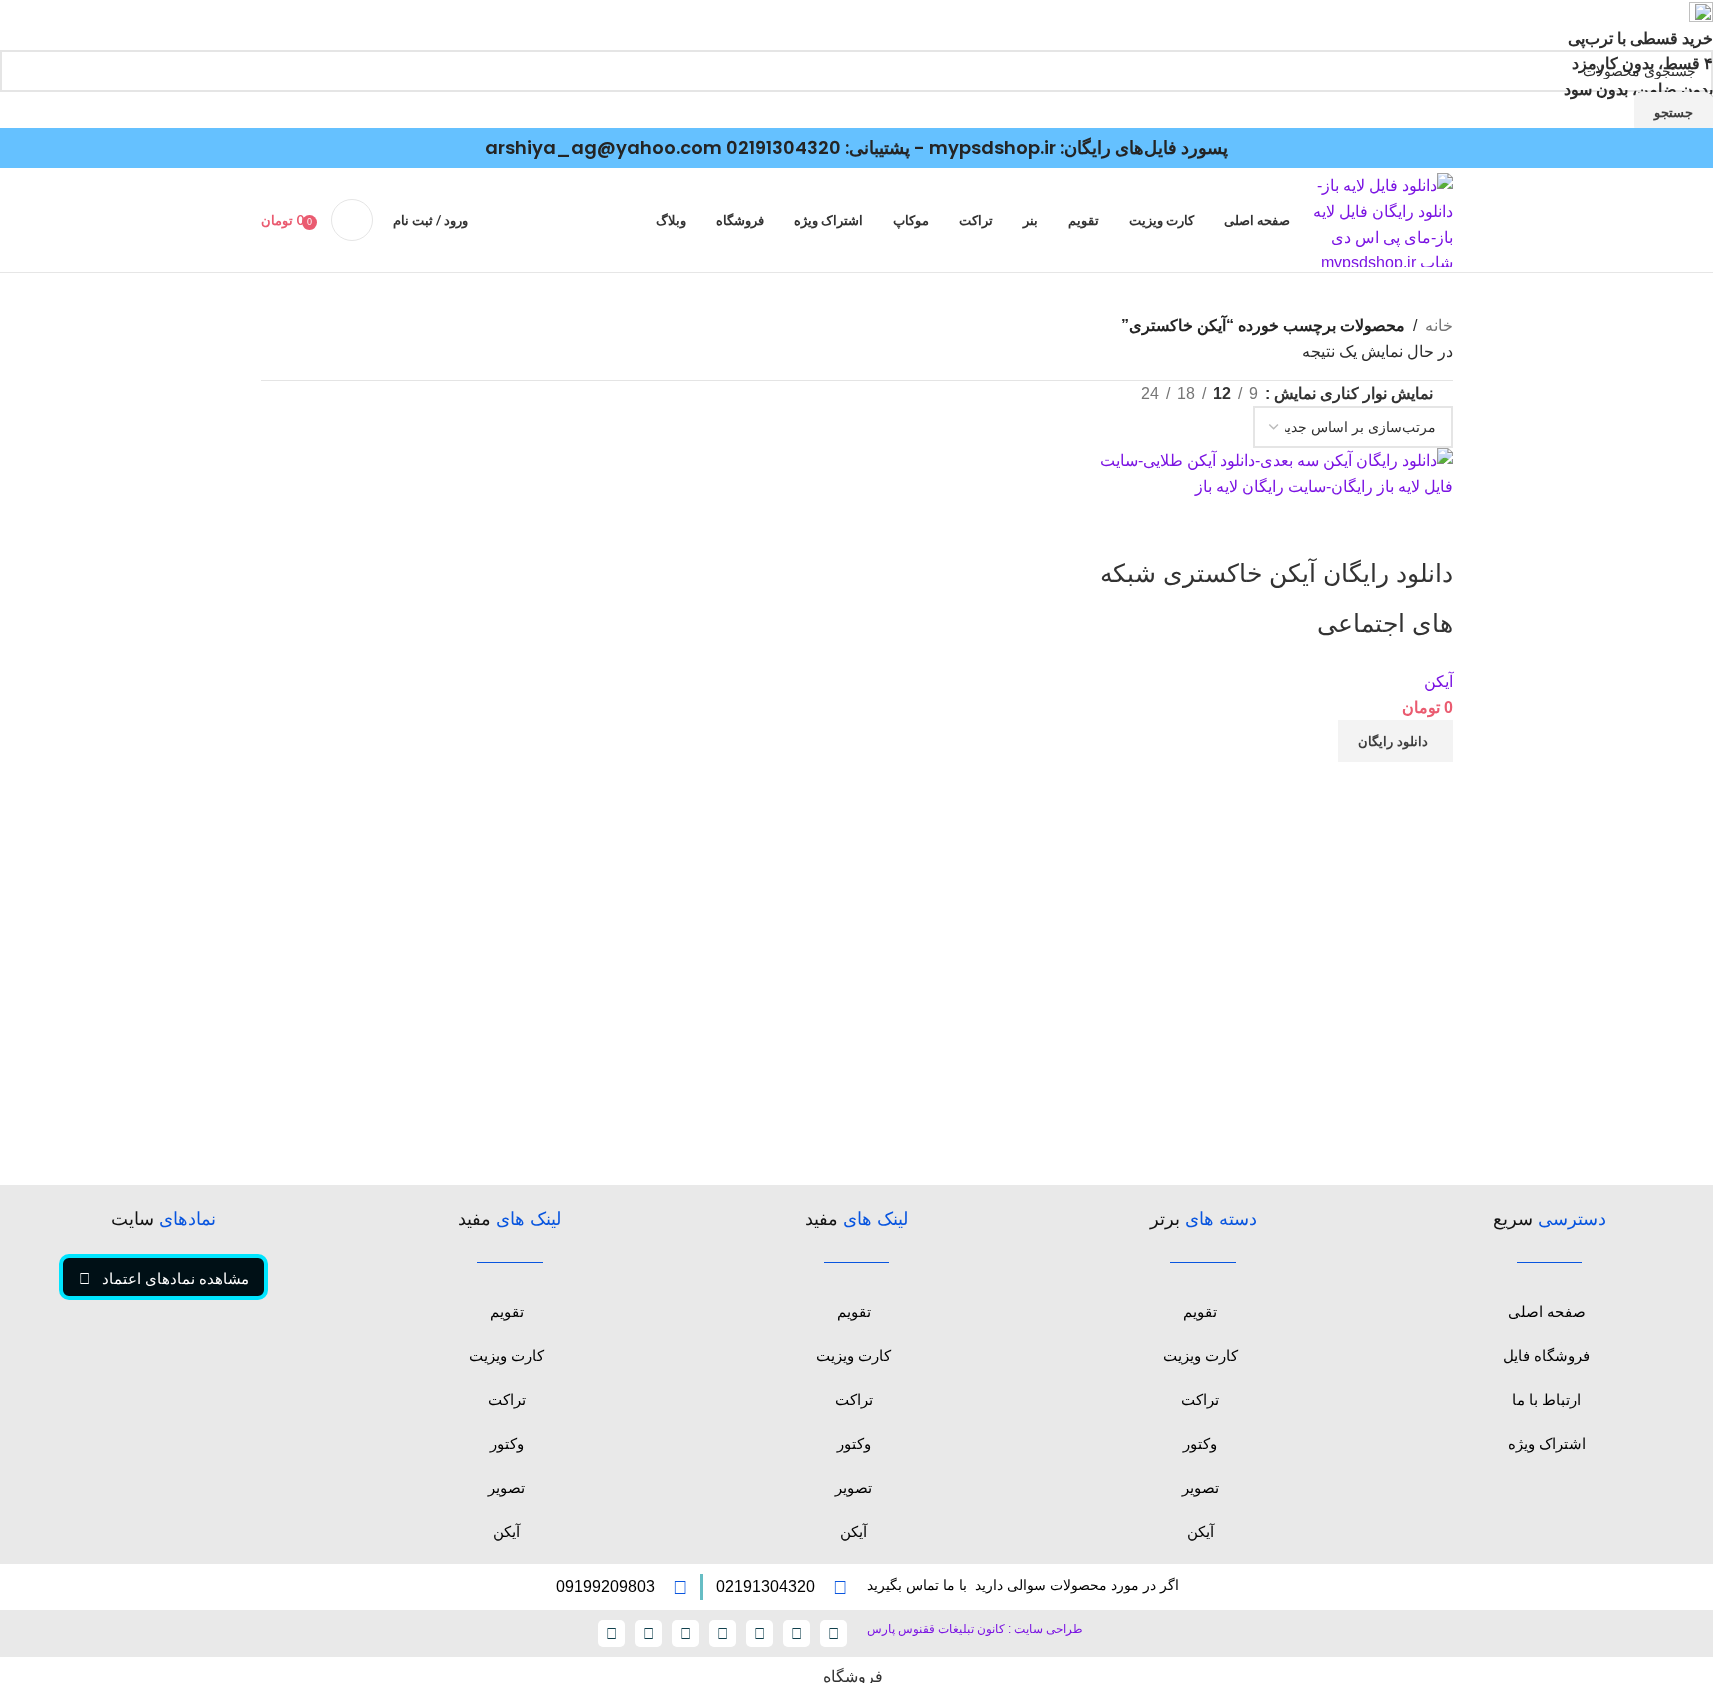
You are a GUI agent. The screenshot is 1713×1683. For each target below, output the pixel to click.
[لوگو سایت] (1381, 219)
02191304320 (783, 147)
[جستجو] (352, 220)
